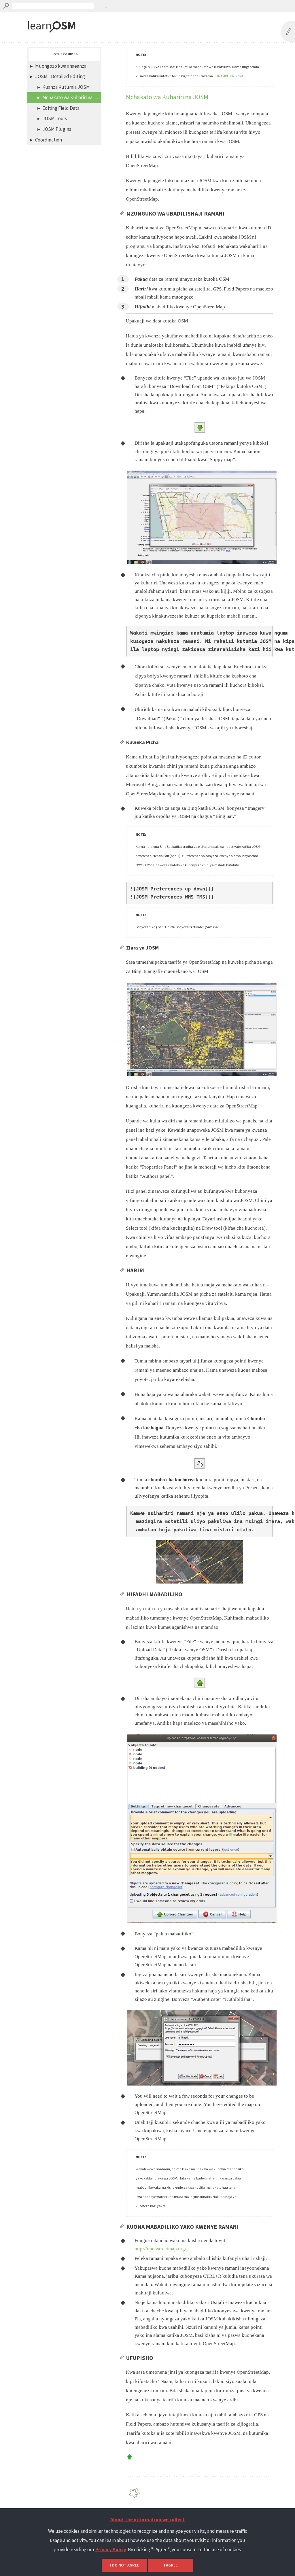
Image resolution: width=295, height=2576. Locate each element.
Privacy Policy (111, 2549)
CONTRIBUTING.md (228, 76)
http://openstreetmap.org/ (160, 2249)
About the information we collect (147, 2520)
